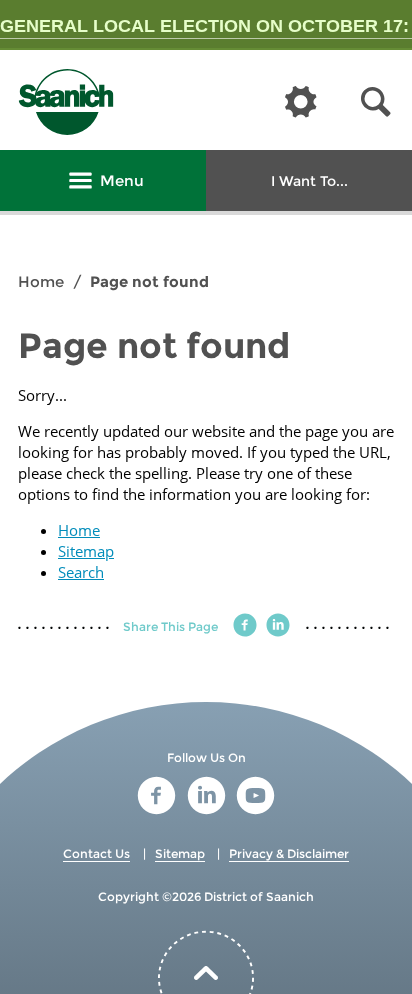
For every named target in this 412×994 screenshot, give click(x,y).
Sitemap (86, 551)
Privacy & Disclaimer (289, 853)
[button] (376, 102)
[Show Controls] (301, 103)
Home (41, 281)
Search (81, 572)
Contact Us (96, 853)
